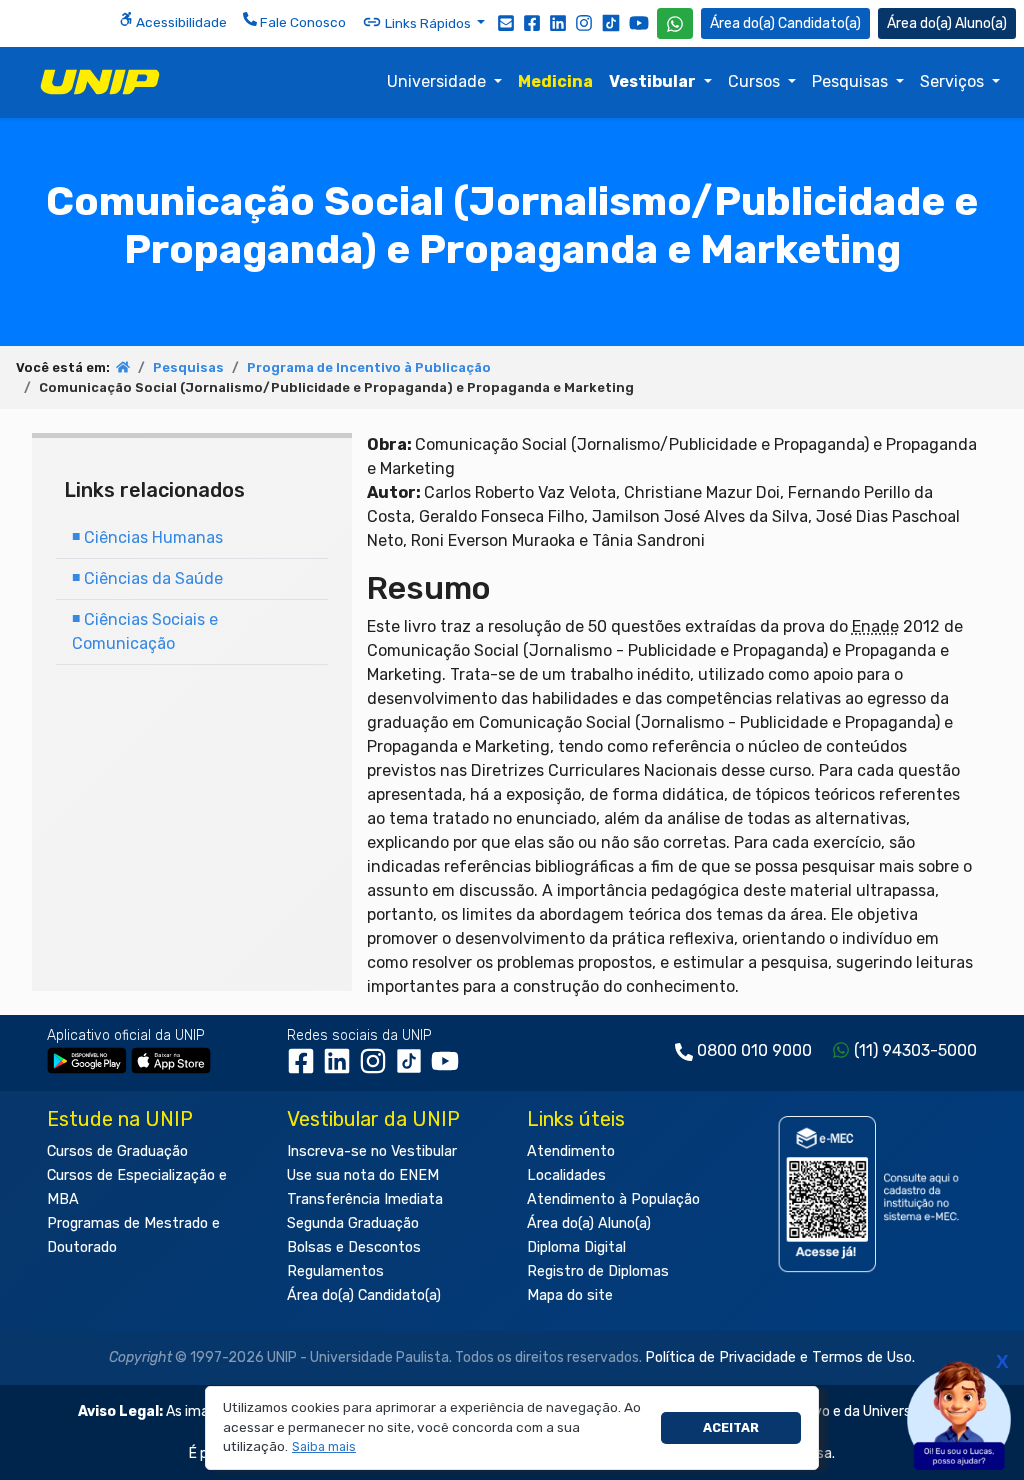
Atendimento (571, 1151)
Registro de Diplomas (598, 1271)
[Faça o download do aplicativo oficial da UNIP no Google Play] (87, 1060)
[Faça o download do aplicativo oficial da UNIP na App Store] (171, 1060)
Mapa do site (570, 1295)
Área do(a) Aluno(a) (589, 1223)
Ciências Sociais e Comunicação (145, 631)
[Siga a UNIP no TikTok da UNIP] (611, 22)
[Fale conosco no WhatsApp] (675, 23)
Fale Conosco (301, 22)
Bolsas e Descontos (354, 1247)
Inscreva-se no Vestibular (372, 1151)
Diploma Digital (576, 1247)
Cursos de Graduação (117, 1151)
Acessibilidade (180, 22)
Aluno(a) (981, 23)
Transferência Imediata (365, 1199)
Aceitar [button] (731, 1427)
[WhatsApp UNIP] (675, 23)
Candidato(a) (819, 23)
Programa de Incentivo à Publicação (369, 367)
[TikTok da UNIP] (413, 1068)
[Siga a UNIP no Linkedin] (558, 22)
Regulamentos (335, 1271)
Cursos (756, 81)
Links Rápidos (428, 23)
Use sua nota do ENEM (363, 1175)
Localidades (566, 1175)
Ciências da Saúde (147, 578)
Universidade (438, 81)
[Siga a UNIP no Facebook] (532, 22)
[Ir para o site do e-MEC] (872, 1193)
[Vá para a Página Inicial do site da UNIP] (100, 82)
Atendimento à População (613, 1199)
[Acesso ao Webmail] (506, 22)
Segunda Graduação (353, 1223)
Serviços (954, 81)
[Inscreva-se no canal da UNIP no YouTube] (639, 22)
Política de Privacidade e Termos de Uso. (780, 1357)
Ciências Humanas (147, 537)
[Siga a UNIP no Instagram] (584, 22)
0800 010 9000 (754, 1050)
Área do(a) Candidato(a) (364, 1295)
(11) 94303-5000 (915, 1050)
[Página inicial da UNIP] (123, 367)
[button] (324, 1447)
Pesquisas (852, 81)
